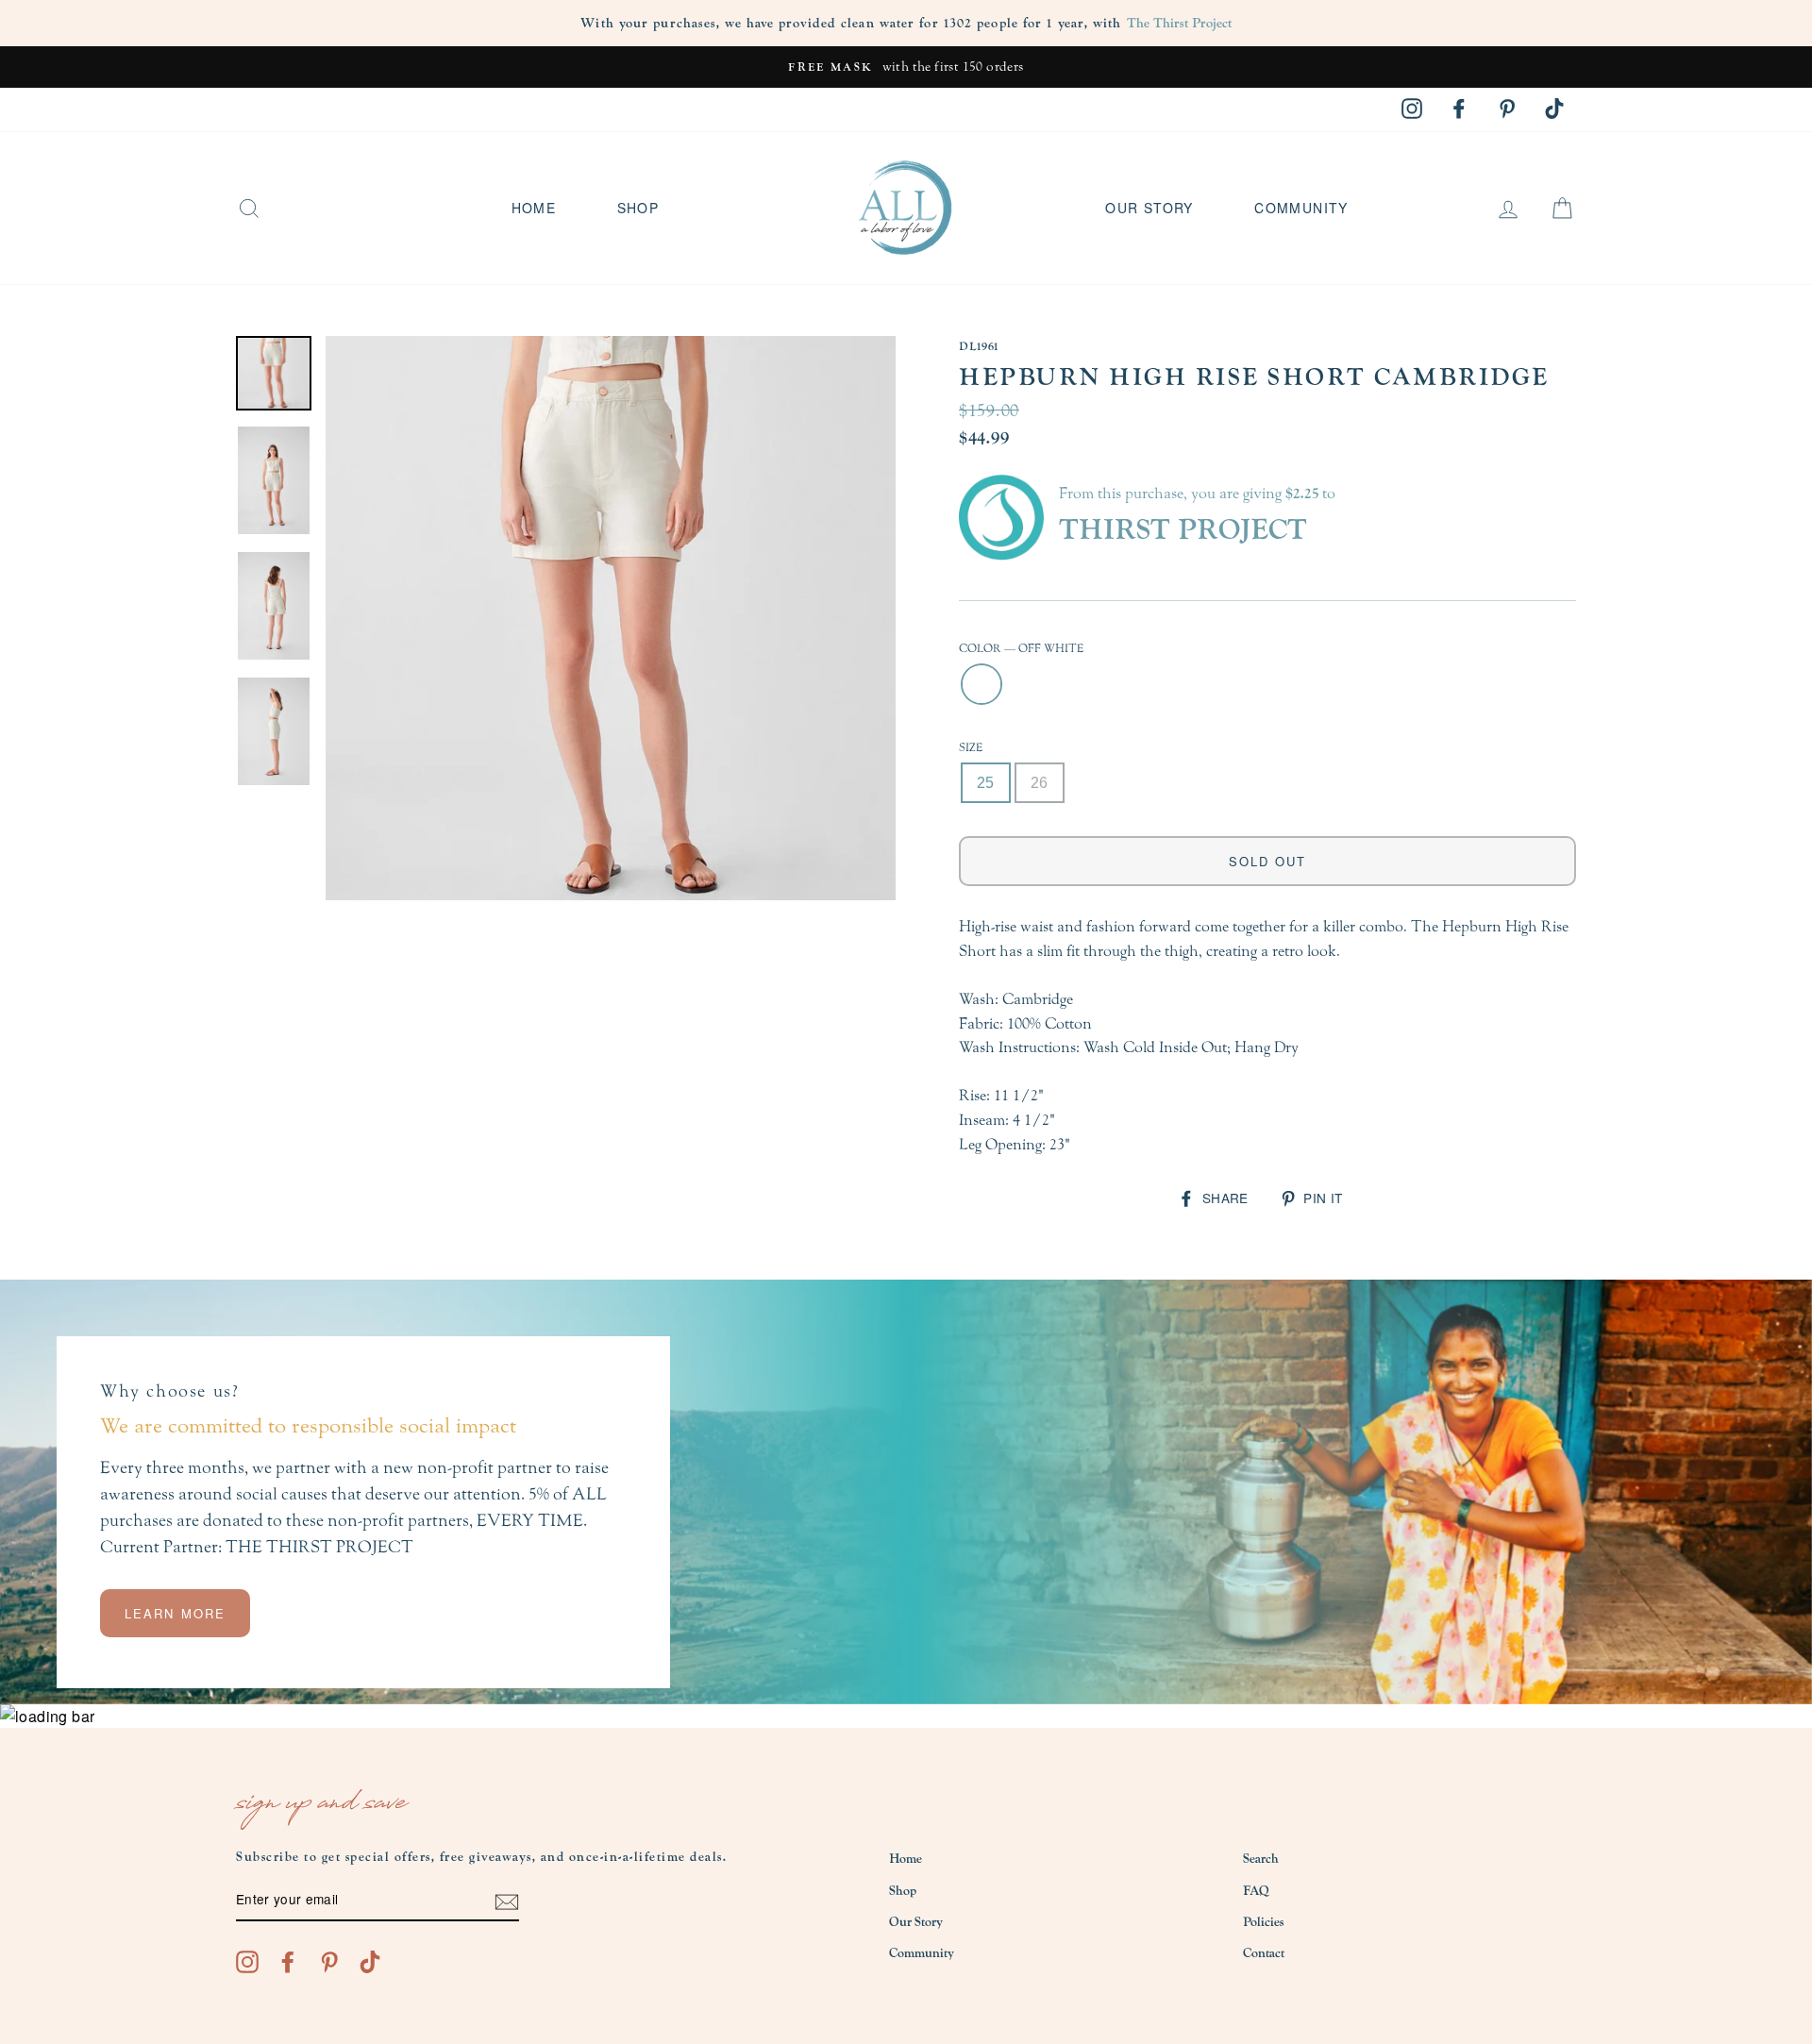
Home (534, 208)
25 (986, 783)
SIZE (971, 747)
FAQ (1256, 1891)
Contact (1264, 1953)
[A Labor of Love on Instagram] (247, 1961)
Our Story (1149, 208)
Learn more (175, 1613)
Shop (638, 208)
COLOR (1021, 648)
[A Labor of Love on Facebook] (288, 1961)
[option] (906, 67)
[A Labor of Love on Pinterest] (329, 1961)
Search (1261, 1859)
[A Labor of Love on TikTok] (370, 1961)
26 (1040, 783)
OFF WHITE (981, 684)
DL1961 (979, 346)
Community (1301, 208)
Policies (1263, 1922)
